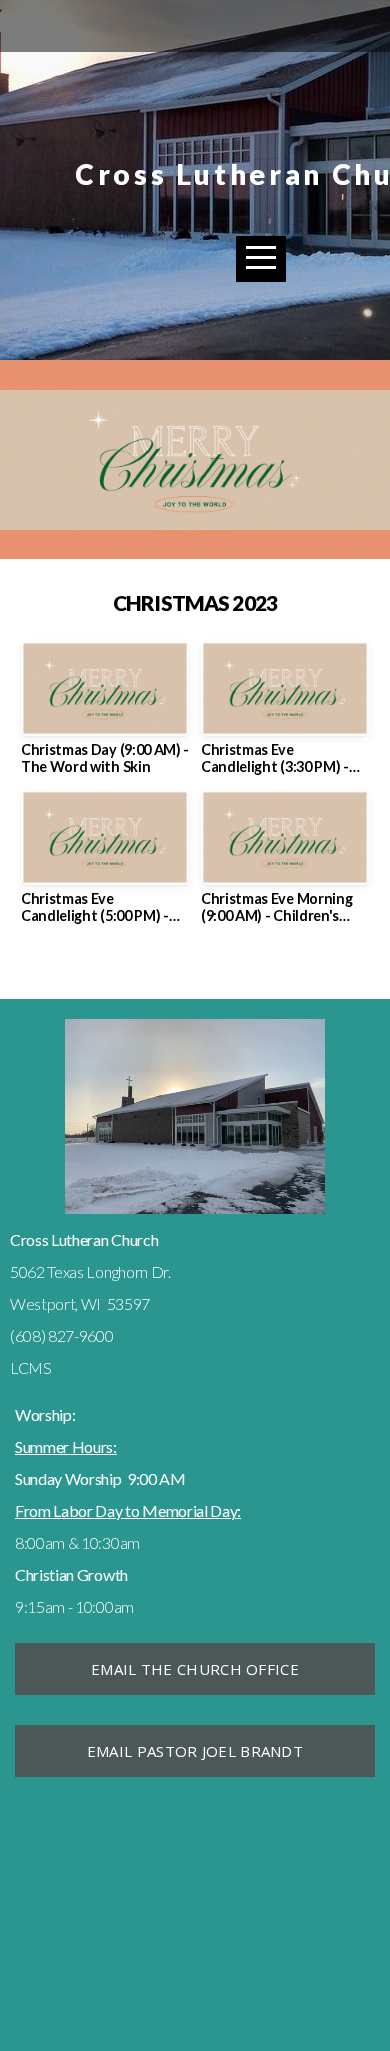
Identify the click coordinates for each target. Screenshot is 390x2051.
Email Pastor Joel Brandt (195, 1751)
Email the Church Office (195, 1669)
